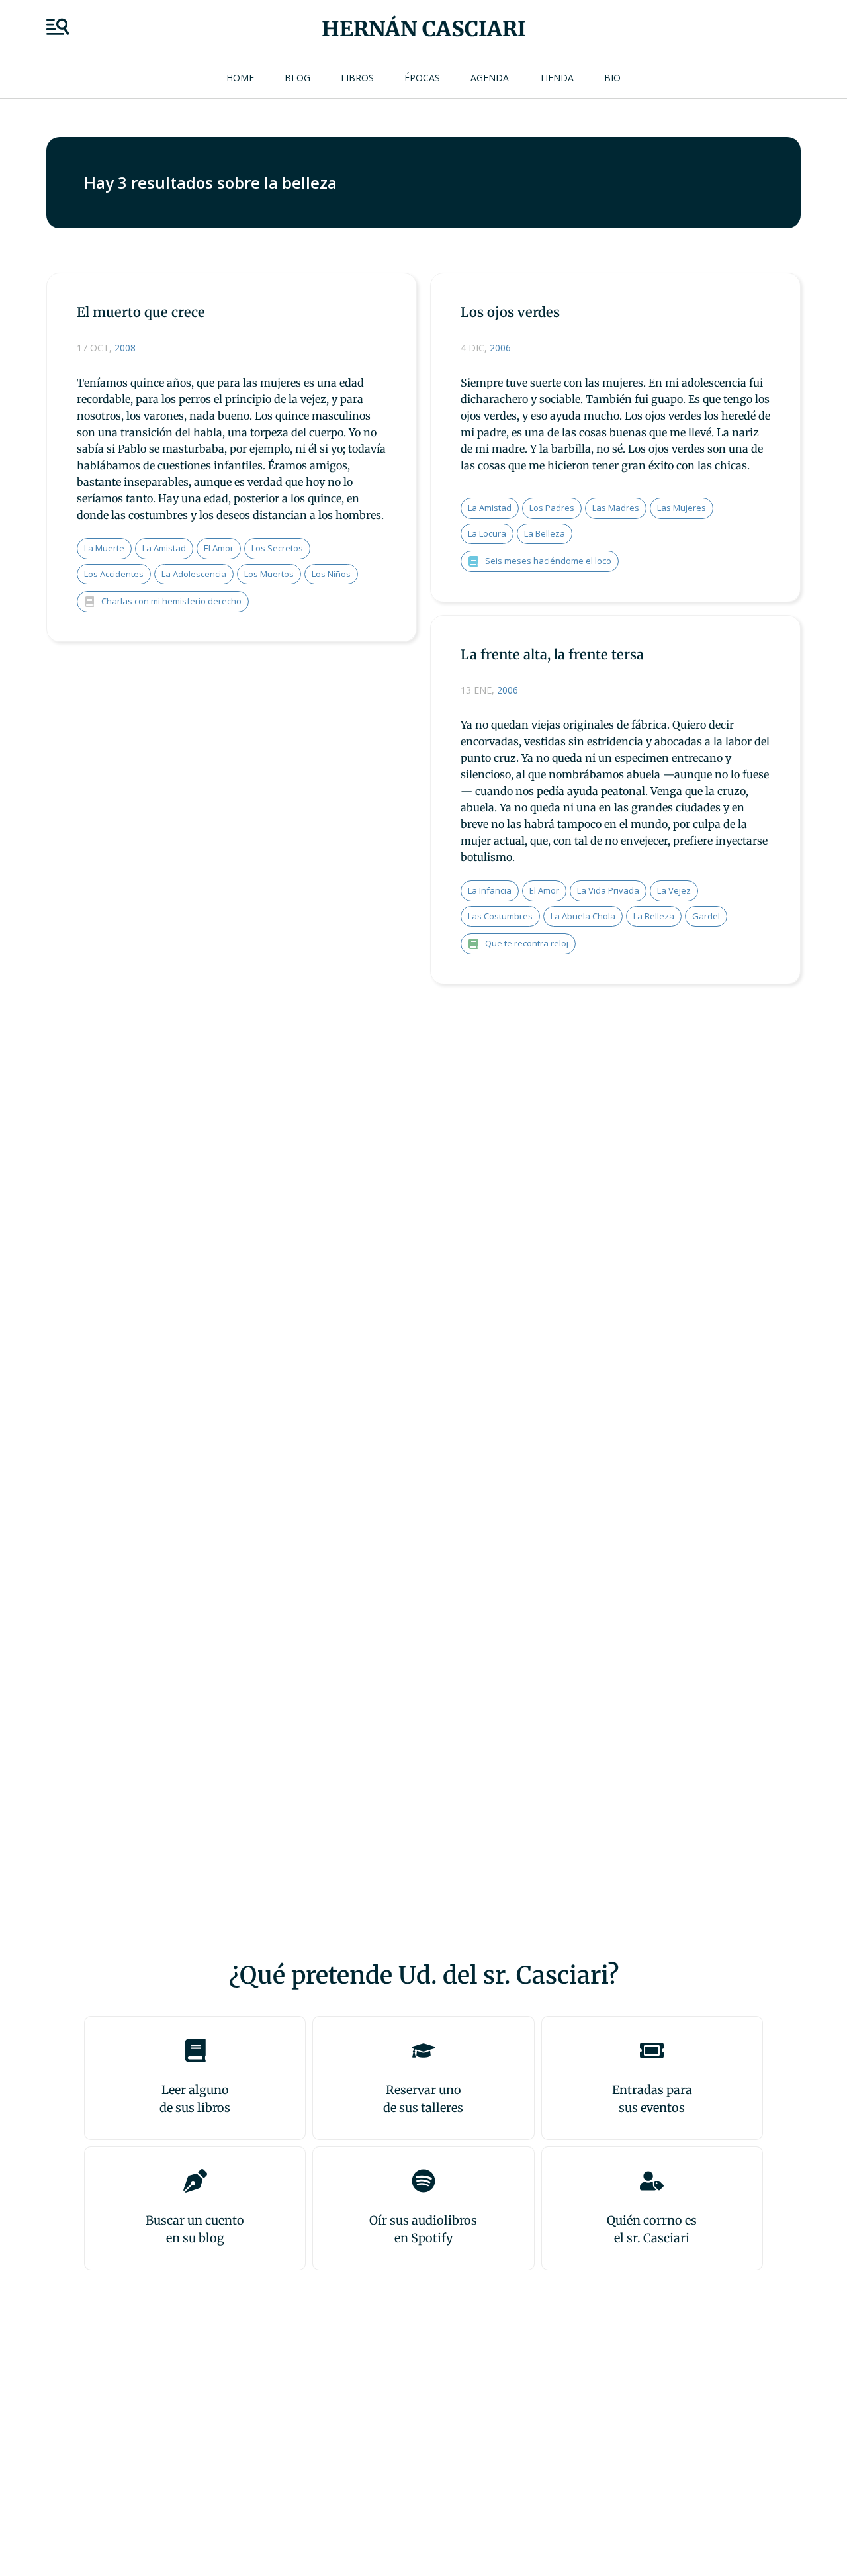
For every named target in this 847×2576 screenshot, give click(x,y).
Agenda (490, 78)
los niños (331, 574)
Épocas (422, 78)
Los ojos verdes (510, 312)
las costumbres (500, 916)
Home (240, 78)
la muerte (104, 548)
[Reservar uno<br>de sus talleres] (423, 2050)
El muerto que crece (141, 312)
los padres (552, 508)
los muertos (269, 574)
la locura (487, 533)
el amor (219, 548)
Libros (357, 78)
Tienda (557, 78)
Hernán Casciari (424, 29)
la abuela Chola (583, 916)
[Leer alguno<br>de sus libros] (195, 2050)
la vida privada (608, 890)
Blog (297, 78)
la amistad (164, 548)
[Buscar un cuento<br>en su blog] (195, 2181)
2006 (500, 348)
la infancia (490, 890)
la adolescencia (194, 574)
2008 (125, 348)
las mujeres (682, 508)
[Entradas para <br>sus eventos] (652, 2050)
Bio (612, 78)
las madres (616, 508)
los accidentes (114, 574)
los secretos (277, 548)
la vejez (674, 890)
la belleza (545, 533)
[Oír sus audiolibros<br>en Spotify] (423, 2181)
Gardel (706, 916)
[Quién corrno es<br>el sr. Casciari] (652, 2181)
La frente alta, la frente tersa (552, 654)
